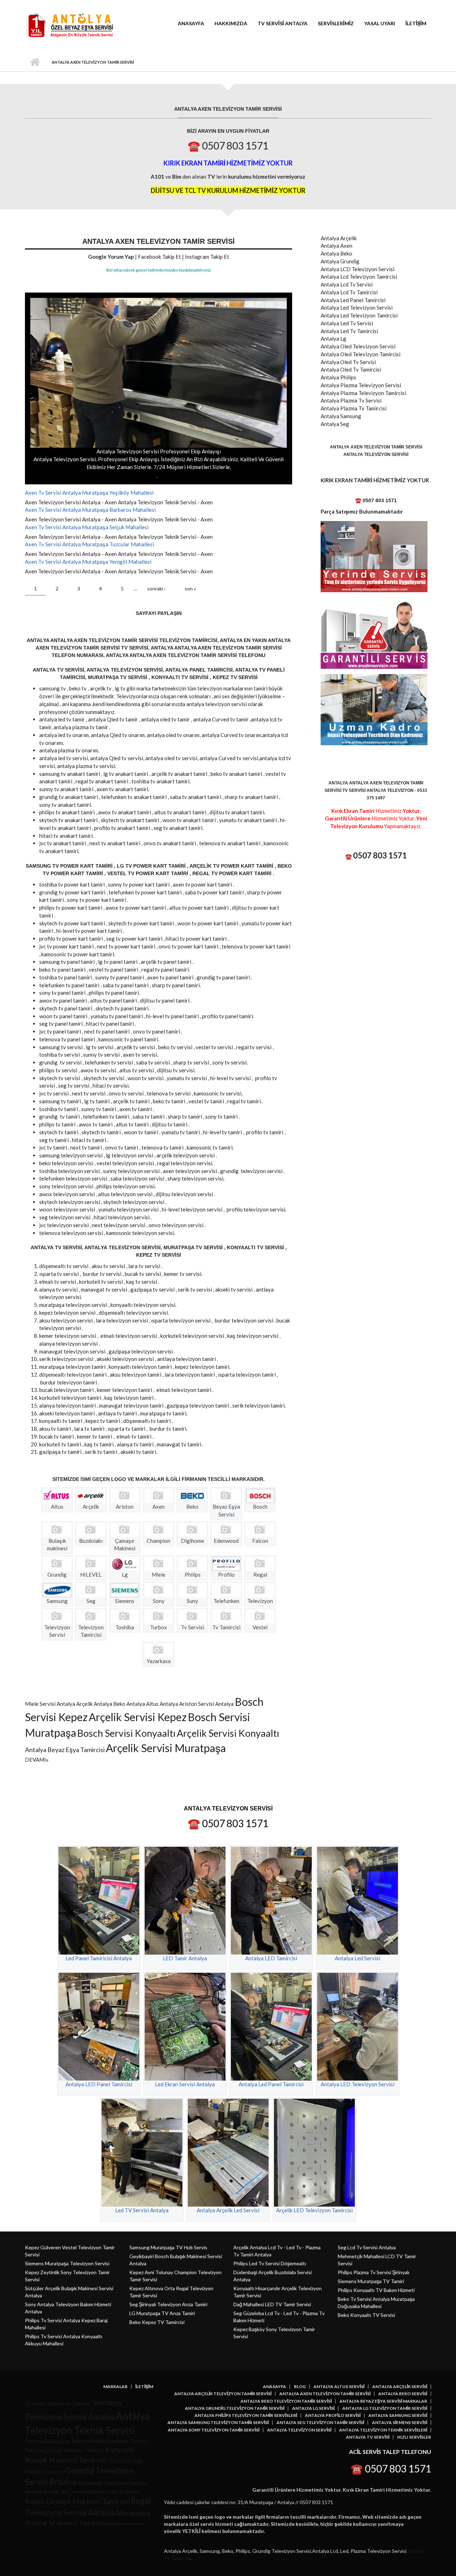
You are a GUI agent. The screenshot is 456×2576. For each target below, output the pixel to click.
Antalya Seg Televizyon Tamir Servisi (320, 2423)
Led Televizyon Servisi (366, 307)
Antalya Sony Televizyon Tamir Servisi (214, 2430)
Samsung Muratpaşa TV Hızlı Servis (168, 2247)
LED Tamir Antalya (185, 1958)
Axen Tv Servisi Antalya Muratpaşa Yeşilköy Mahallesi (89, 493)
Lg (343, 338)
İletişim (416, 23)
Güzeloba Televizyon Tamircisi (58, 2404)
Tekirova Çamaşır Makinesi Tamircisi (64, 2450)
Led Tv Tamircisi (359, 331)
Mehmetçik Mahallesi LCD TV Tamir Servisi (377, 2260)
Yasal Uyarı (380, 23)
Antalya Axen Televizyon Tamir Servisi (325, 2394)
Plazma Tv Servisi (361, 400)
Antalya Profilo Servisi (333, 2415)
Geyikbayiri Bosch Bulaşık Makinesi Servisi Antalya (176, 2260)
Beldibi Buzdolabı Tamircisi (120, 2441)
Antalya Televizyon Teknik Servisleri (383, 2430)
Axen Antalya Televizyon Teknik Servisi (151, 502)
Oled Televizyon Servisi (368, 346)
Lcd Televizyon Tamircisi (369, 277)
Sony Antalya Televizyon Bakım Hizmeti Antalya (68, 2308)
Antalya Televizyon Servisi (299, 2430)
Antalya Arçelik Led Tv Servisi (58, 2491)
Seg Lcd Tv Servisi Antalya (367, 2247)
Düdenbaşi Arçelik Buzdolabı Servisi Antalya (273, 2276)
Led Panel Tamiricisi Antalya (99, 1958)
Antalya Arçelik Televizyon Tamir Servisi (223, 2394)
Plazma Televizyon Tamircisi (373, 393)
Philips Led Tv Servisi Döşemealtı (270, 2263)
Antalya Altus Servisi (339, 2387)
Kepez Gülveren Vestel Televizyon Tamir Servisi (70, 2251)
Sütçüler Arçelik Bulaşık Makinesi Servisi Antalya (69, 2292)
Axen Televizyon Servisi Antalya (63, 502)
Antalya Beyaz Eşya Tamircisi (65, 1750)
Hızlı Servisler (414, 2437)
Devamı (35, 1760)
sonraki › (156, 588)
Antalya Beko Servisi (403, 2394)
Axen (207, 502)
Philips (348, 377)
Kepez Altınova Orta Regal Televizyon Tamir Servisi (171, 2292)
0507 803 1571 (380, 855)
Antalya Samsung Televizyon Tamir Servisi (218, 2423)
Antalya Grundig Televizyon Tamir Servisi (235, 2408)
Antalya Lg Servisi (313, 2408)
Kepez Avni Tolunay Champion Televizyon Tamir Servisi (175, 2276)
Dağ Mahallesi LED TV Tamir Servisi (272, 2304)
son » (190, 588)
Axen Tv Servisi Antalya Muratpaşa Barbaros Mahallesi (90, 510)
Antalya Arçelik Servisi (400, 2387)
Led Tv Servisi (357, 323)
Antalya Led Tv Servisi (116, 2491)
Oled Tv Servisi (358, 362)
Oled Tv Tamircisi (361, 369)
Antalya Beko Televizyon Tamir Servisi (286, 2401)
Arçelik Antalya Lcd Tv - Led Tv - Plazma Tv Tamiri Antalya (277, 2251)
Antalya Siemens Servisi (400, 2423)
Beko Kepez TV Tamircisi (157, 2322)
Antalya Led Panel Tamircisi (271, 2084)
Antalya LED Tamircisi (271, 1958)
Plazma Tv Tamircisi (363, 408)
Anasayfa (191, 23)
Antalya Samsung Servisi (398, 2415)
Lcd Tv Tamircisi (359, 292)
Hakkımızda (231, 23)
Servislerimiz (336, 23)
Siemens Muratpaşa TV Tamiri (371, 2281)
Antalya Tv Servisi (368, 2437)
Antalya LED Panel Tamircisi (99, 2084)
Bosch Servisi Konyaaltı (126, 1733)
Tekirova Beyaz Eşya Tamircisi (58, 2441)
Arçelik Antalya (94, 1704)
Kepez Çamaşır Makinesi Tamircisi (77, 2501)
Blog (300, 2387)
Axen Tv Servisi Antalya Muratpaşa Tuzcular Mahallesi (89, 544)
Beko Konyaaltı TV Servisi (366, 2315)
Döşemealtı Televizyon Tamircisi (112, 2483)
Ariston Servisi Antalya (206, 1704)
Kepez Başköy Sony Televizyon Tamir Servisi (274, 2333)
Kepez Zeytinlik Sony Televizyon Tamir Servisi (67, 2276)
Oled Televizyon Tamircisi (370, 354)
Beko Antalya (129, 1704)
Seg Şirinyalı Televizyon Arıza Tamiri (168, 2304)
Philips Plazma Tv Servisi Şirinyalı (374, 2272)
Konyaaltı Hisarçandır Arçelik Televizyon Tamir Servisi (278, 2292)
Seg (345, 424)
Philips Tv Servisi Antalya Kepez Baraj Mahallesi (66, 2324)
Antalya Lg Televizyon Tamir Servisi (385, 2408)
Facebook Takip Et (159, 257)
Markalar (115, 2387)
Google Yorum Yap (111, 257)
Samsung (351, 416)
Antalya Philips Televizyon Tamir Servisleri (246, 2415)
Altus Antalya (162, 1704)
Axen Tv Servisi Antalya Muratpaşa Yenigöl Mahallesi (88, 562)
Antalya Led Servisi (357, 1958)
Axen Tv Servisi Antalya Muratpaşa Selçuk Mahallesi (87, 527)
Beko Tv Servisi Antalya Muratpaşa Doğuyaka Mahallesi (376, 2302)
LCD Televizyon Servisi (367, 269)
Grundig (350, 261)
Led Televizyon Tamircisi (369, 315)
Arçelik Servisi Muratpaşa (166, 1748)
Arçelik (348, 238)
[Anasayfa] (69, 25)
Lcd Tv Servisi (356, 284)
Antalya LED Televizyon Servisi (357, 2084)
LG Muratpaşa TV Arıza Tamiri (162, 2313)
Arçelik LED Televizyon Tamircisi (314, 2210)
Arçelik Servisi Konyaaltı (228, 1733)
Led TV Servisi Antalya (142, 2210)
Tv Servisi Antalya (283, 23)
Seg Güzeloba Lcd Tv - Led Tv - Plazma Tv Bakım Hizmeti (279, 2317)
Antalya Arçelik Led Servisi (228, 2210)
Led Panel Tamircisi (363, 300)
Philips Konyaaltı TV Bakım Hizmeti (376, 2290)
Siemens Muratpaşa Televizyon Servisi (67, 2263)
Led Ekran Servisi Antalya (185, 2084)
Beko (346, 253)
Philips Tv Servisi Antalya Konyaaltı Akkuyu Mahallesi (64, 2340)
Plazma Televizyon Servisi (371, 385)
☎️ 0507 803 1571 (228, 146)
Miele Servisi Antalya (50, 1704)
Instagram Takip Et (207, 257)
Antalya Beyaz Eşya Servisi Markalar (383, 2401)
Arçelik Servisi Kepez (138, 1717)
